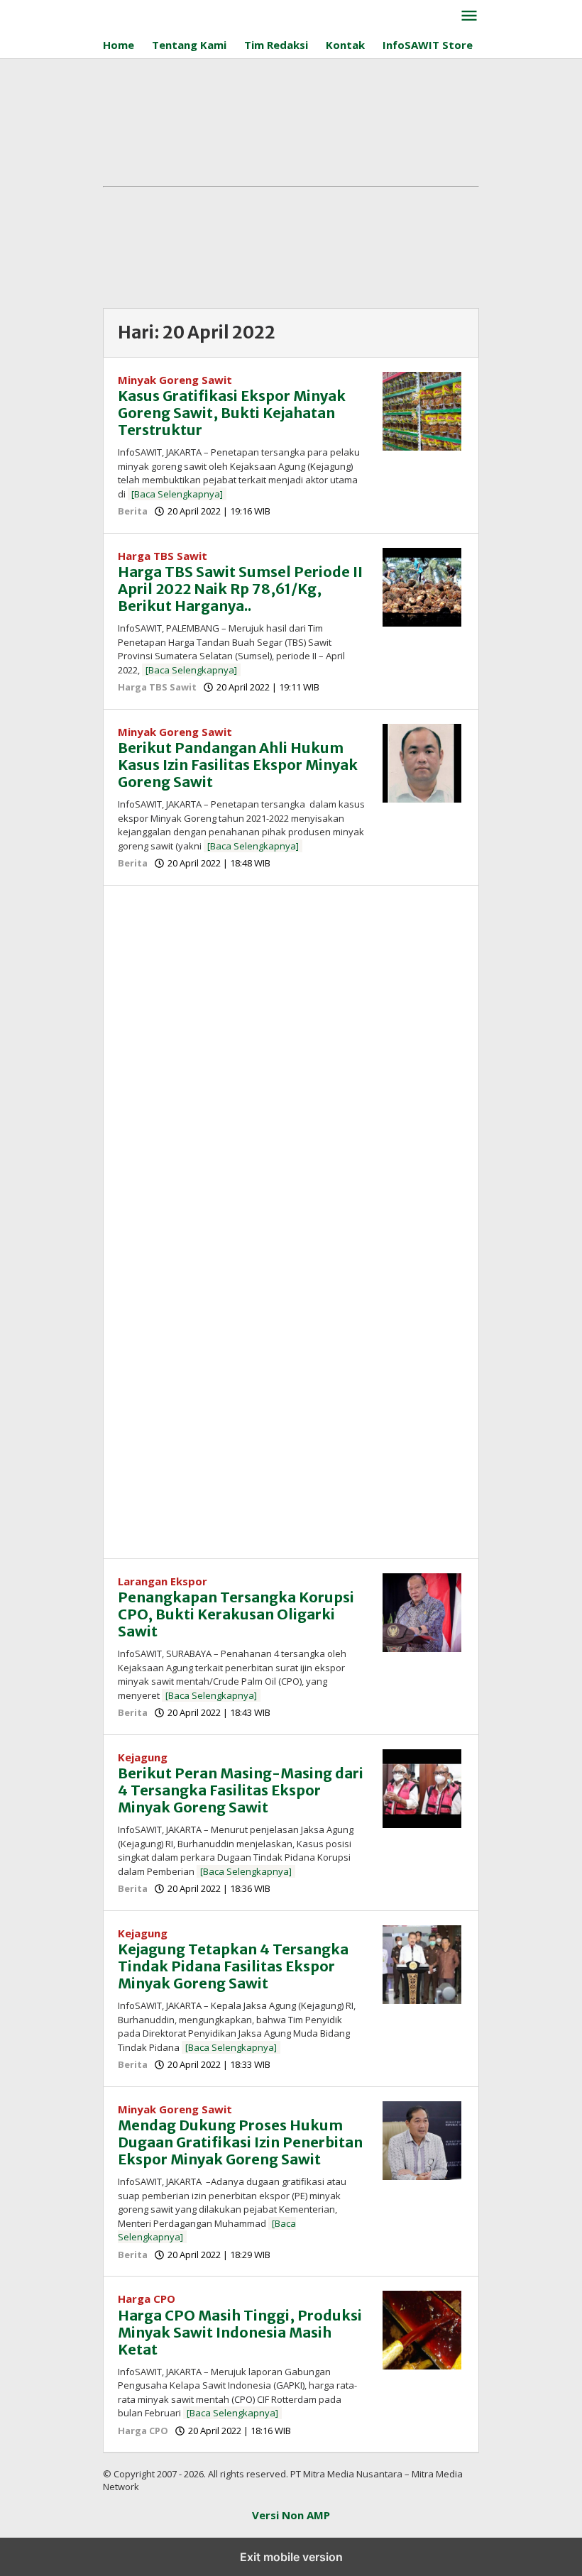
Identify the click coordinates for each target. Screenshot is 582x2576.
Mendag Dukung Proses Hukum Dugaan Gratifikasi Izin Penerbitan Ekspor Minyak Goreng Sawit (240, 2142)
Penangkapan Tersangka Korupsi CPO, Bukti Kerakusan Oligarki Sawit (236, 1614)
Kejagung (143, 1757)
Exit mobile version (291, 2557)
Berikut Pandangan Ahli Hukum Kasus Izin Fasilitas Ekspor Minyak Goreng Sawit (238, 765)
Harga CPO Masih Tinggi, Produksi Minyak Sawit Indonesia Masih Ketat (240, 2332)
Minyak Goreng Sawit (175, 380)
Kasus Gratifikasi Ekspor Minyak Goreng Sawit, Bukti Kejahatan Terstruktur (232, 413)
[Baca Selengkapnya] (177, 494)
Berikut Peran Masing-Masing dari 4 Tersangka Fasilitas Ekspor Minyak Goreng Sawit (241, 1790)
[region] (291, 1013)
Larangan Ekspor (163, 1581)
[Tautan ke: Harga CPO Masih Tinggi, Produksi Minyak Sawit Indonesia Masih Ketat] (422, 2329)
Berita (133, 511)
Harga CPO (147, 2299)
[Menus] (469, 16)
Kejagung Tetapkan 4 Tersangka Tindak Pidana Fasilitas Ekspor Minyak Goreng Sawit (233, 1966)
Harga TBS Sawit (163, 556)
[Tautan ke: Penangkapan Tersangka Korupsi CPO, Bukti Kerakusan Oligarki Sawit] (422, 1611)
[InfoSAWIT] (253, 13)
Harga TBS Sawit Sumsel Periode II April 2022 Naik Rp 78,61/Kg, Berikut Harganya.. (240, 589)
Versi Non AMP (291, 2515)
